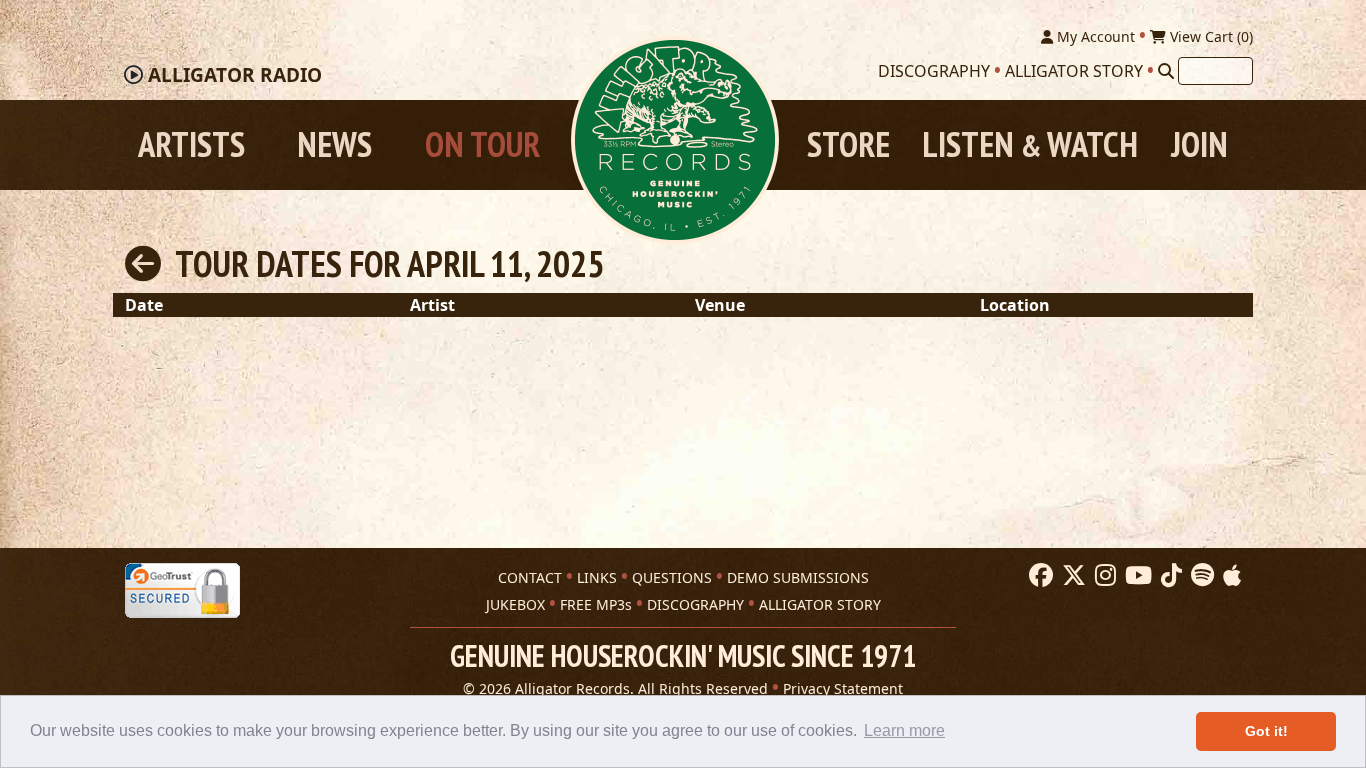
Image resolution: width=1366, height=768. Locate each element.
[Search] (1166, 71)
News (334, 144)
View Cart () (1209, 36)
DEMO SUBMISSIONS (798, 577)
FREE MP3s (596, 604)
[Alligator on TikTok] (1169, 576)
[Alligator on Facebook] (1038, 576)
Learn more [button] (904, 730)
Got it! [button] (1266, 731)
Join (1199, 144)
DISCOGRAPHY (695, 604)
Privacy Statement (843, 688)
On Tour (482, 144)
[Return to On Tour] (143, 263)
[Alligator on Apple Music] (1229, 576)
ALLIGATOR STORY (820, 604)
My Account (1094, 36)
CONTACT (530, 577)
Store (848, 144)
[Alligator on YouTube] (1136, 576)
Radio (235, 75)
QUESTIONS (672, 577)
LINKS (597, 577)
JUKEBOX (515, 604)
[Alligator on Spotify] (1200, 576)
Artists (191, 144)
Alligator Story (1074, 71)
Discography (934, 71)
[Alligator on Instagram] (1103, 576)
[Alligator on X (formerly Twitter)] (1071, 576)
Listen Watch (1030, 144)
